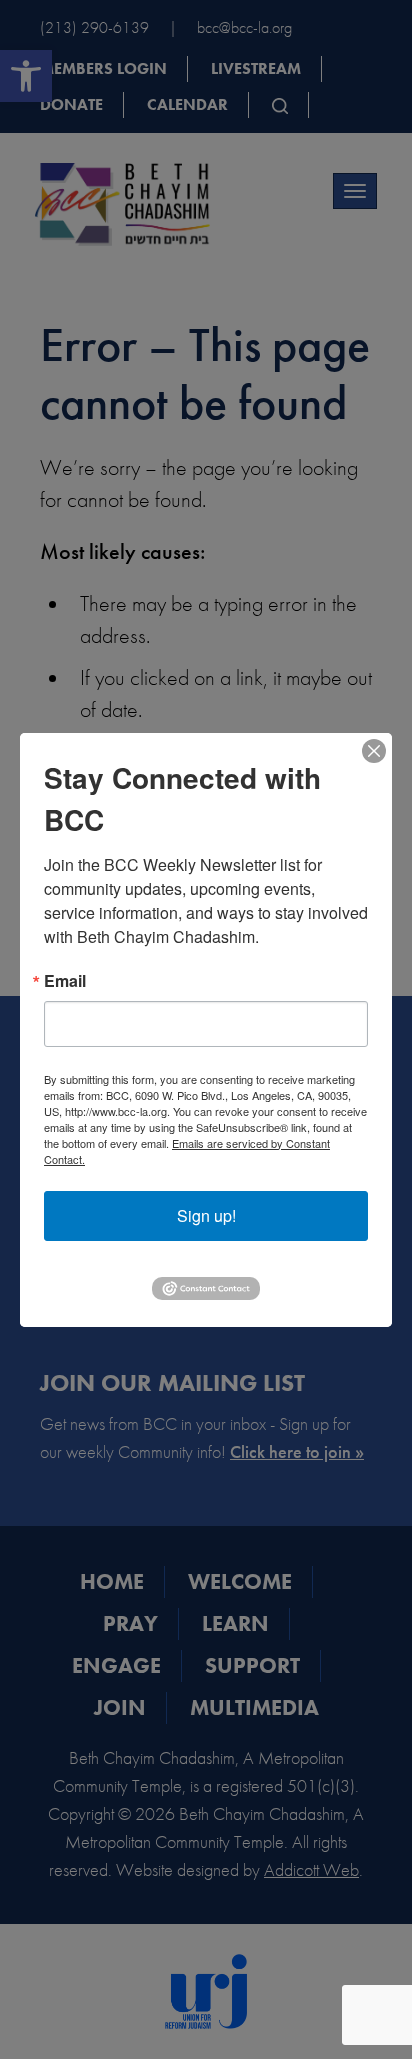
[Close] (374, 751)
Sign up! (206, 1215)
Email (65, 981)
